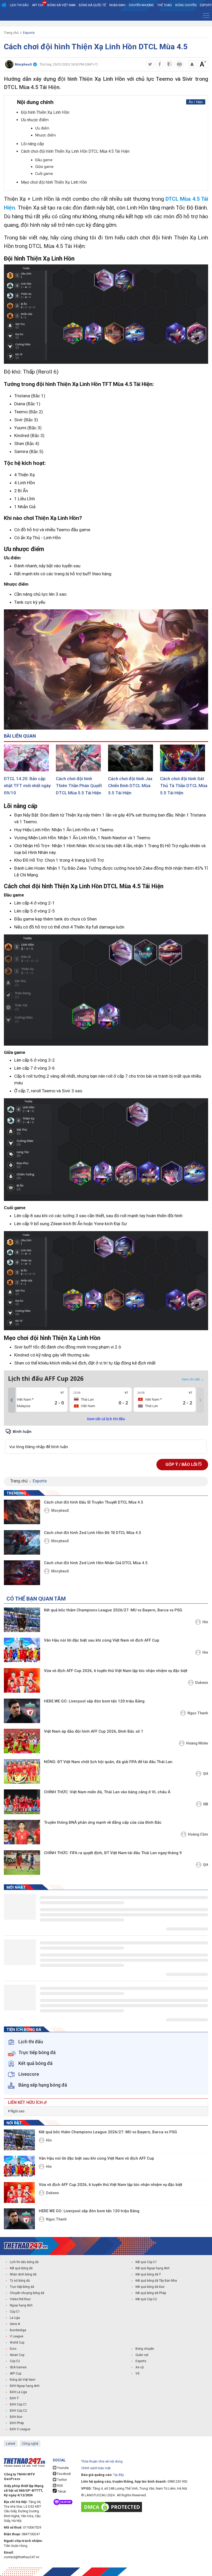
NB (206, 1804)
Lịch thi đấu (19, 5)
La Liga (15, 2318)
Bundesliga (18, 2330)
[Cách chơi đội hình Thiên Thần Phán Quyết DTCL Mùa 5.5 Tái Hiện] (80, 758)
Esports (29, 33)
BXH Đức (16, 2417)
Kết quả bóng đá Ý (148, 2274)
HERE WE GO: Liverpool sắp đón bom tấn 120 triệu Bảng (94, 1701)
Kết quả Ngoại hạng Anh (153, 2268)
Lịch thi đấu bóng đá (24, 2262)
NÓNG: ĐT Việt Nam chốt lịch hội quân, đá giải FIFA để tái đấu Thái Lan (108, 1762)
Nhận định (117, 5)
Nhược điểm (46, 135)
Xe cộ (140, 2367)
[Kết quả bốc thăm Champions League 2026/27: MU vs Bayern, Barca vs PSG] (22, 1620)
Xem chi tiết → (193, 1379)
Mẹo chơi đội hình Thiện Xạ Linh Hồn (54, 182)
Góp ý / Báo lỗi (182, 1464)
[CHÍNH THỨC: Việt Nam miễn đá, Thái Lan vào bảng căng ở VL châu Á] (22, 1802)
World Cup (17, 2343)
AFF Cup (16, 2373)
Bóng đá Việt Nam (61, 5)
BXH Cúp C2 (18, 2411)
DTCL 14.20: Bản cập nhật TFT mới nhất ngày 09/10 (27, 786)
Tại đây (119, 2475)
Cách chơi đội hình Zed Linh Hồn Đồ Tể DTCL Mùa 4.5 (93, 1533)
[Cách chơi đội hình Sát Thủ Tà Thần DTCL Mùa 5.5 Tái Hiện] (184, 758)
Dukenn (202, 1683)
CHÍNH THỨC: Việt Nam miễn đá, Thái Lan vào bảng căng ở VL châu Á (107, 1792)
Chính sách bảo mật (96, 2468)
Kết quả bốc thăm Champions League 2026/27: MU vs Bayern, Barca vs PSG (113, 1610)
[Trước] (12, 1400)
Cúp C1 (15, 2312)
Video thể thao (20, 2299)
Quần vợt (142, 2355)
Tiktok (61, 2492)
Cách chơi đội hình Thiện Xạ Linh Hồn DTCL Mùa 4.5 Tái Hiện (75, 151)
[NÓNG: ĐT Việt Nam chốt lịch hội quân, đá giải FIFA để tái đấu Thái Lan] (22, 1771)
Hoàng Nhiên (197, 1743)
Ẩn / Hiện (196, 102)
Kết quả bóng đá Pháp (151, 2293)
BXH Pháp (17, 2423)
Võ (137, 2373)
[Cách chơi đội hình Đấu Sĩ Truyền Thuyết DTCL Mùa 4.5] (22, 1512)
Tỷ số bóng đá (20, 2281)
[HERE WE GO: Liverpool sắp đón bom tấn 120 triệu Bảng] (22, 1711)
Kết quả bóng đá (21, 2268)
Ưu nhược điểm (35, 120)
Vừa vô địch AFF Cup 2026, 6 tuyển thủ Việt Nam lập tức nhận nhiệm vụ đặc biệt (116, 1671)
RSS (60, 2486)
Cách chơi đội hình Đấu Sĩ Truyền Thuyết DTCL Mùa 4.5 (94, 1502)
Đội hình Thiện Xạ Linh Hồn (45, 112)
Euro (13, 2349)
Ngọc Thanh (198, 1713)
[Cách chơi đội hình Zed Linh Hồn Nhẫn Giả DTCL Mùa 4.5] (22, 1573)
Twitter (62, 2480)
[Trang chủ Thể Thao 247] (4, 5)
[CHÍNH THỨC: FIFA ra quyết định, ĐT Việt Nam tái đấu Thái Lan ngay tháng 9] (22, 1863)
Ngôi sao (17, 2111)
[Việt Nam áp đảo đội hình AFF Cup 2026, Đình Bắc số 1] (22, 1741)
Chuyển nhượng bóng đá (27, 2293)
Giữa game (44, 167)
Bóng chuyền (186, 5)
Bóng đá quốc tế (92, 5)
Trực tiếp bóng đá (22, 2287)
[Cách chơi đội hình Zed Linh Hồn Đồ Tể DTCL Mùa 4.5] (22, 1542)
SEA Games (18, 2367)
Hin (205, 1622)
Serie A (15, 2324)
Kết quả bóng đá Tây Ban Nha (156, 2281)
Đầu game (44, 160)
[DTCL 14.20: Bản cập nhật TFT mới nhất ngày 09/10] (28, 758)
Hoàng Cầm (198, 1834)
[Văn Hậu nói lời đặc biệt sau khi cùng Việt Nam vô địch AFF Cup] (22, 1650)
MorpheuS (60, 1511)
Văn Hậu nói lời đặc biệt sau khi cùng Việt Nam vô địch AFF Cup (102, 1640)
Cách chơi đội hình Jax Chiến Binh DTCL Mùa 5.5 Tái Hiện (130, 786)
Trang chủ (11, 33)
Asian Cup (17, 2355)
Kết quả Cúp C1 (146, 2262)
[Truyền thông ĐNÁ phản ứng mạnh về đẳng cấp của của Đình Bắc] (22, 1832)
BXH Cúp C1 (18, 2404)
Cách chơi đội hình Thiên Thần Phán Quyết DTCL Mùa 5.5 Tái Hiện (79, 786)
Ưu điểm (42, 128)
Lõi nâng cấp (32, 144)
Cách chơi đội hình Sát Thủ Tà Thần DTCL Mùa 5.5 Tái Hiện (184, 786)
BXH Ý (14, 2398)
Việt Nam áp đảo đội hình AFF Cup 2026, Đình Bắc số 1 (94, 1731)
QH (206, 1774)
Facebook (64, 2474)
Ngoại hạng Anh (21, 2305)
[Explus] (106, 1441)
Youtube (63, 2468)
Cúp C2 (15, 2361)
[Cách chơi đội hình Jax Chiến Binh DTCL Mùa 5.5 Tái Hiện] (132, 758)
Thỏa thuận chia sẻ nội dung (102, 2461)
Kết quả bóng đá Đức (150, 2287)
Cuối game (44, 174)
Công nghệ (30, 2444)
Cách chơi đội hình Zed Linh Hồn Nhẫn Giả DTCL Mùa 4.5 (96, 1563)
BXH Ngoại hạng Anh (25, 2386)
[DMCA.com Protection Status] (113, 2507)
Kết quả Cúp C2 (146, 2299)
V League (17, 2336)
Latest (11, 2444)
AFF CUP (38, 5)
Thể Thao (165, 5)
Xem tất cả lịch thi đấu (106, 1419)
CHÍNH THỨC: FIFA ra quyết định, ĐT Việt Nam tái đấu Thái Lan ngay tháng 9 (113, 1853)
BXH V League (20, 2429)
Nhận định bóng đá (23, 2274)
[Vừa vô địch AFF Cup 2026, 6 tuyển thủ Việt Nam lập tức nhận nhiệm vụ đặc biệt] (22, 1680)
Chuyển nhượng (141, 5)
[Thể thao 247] (26, 2246)
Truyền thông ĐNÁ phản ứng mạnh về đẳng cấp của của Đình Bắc (103, 1822)
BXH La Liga (18, 2392)
